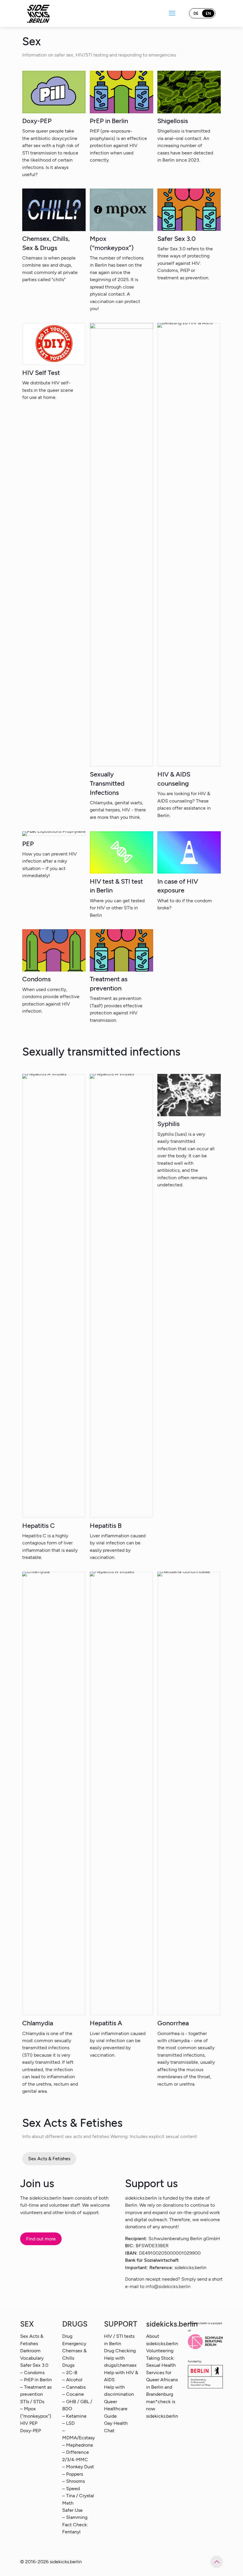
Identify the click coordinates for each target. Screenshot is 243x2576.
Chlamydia (38, 2023)
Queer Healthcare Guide (116, 2409)
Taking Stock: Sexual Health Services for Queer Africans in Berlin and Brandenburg (162, 2376)
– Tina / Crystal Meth (78, 2499)
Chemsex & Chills (74, 2354)
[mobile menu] (172, 13)
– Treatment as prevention (36, 2391)
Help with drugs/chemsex (120, 2362)
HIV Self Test (41, 373)
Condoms (36, 979)
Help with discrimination (119, 2391)
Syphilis (168, 1124)
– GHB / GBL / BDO (77, 2405)
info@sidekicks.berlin (168, 2286)
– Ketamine (74, 2416)
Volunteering (160, 2351)
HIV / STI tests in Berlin (119, 2340)
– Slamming (75, 2517)
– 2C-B (70, 2373)
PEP (28, 844)
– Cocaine (73, 2394)
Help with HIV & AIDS (121, 2376)
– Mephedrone (78, 2445)
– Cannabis (74, 2387)
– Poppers (73, 2474)
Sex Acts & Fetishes (32, 2340)
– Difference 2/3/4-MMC (76, 2456)
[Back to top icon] (217, 2562)
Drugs (68, 2365)
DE (196, 13)
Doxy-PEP (37, 121)
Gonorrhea (173, 2023)
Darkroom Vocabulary (32, 2354)
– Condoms (32, 2373)
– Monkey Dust (78, 2467)
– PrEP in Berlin (36, 2380)
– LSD (68, 2423)
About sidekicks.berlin (162, 2340)
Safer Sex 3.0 (176, 239)
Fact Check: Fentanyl (75, 2528)
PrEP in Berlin (109, 121)
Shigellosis (173, 121)
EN (208, 13)
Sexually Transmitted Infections (107, 783)
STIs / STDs (32, 2402)
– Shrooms (73, 2481)
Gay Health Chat (116, 2427)
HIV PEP (29, 2423)
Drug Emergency (74, 2340)
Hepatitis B (106, 1526)
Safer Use (72, 2510)
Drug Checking (120, 2351)
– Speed (71, 2489)
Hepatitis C (39, 1526)
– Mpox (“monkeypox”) (36, 2412)
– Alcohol (72, 2380)
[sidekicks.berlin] (39, 13)
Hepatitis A (106, 2023)
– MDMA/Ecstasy (79, 2434)
